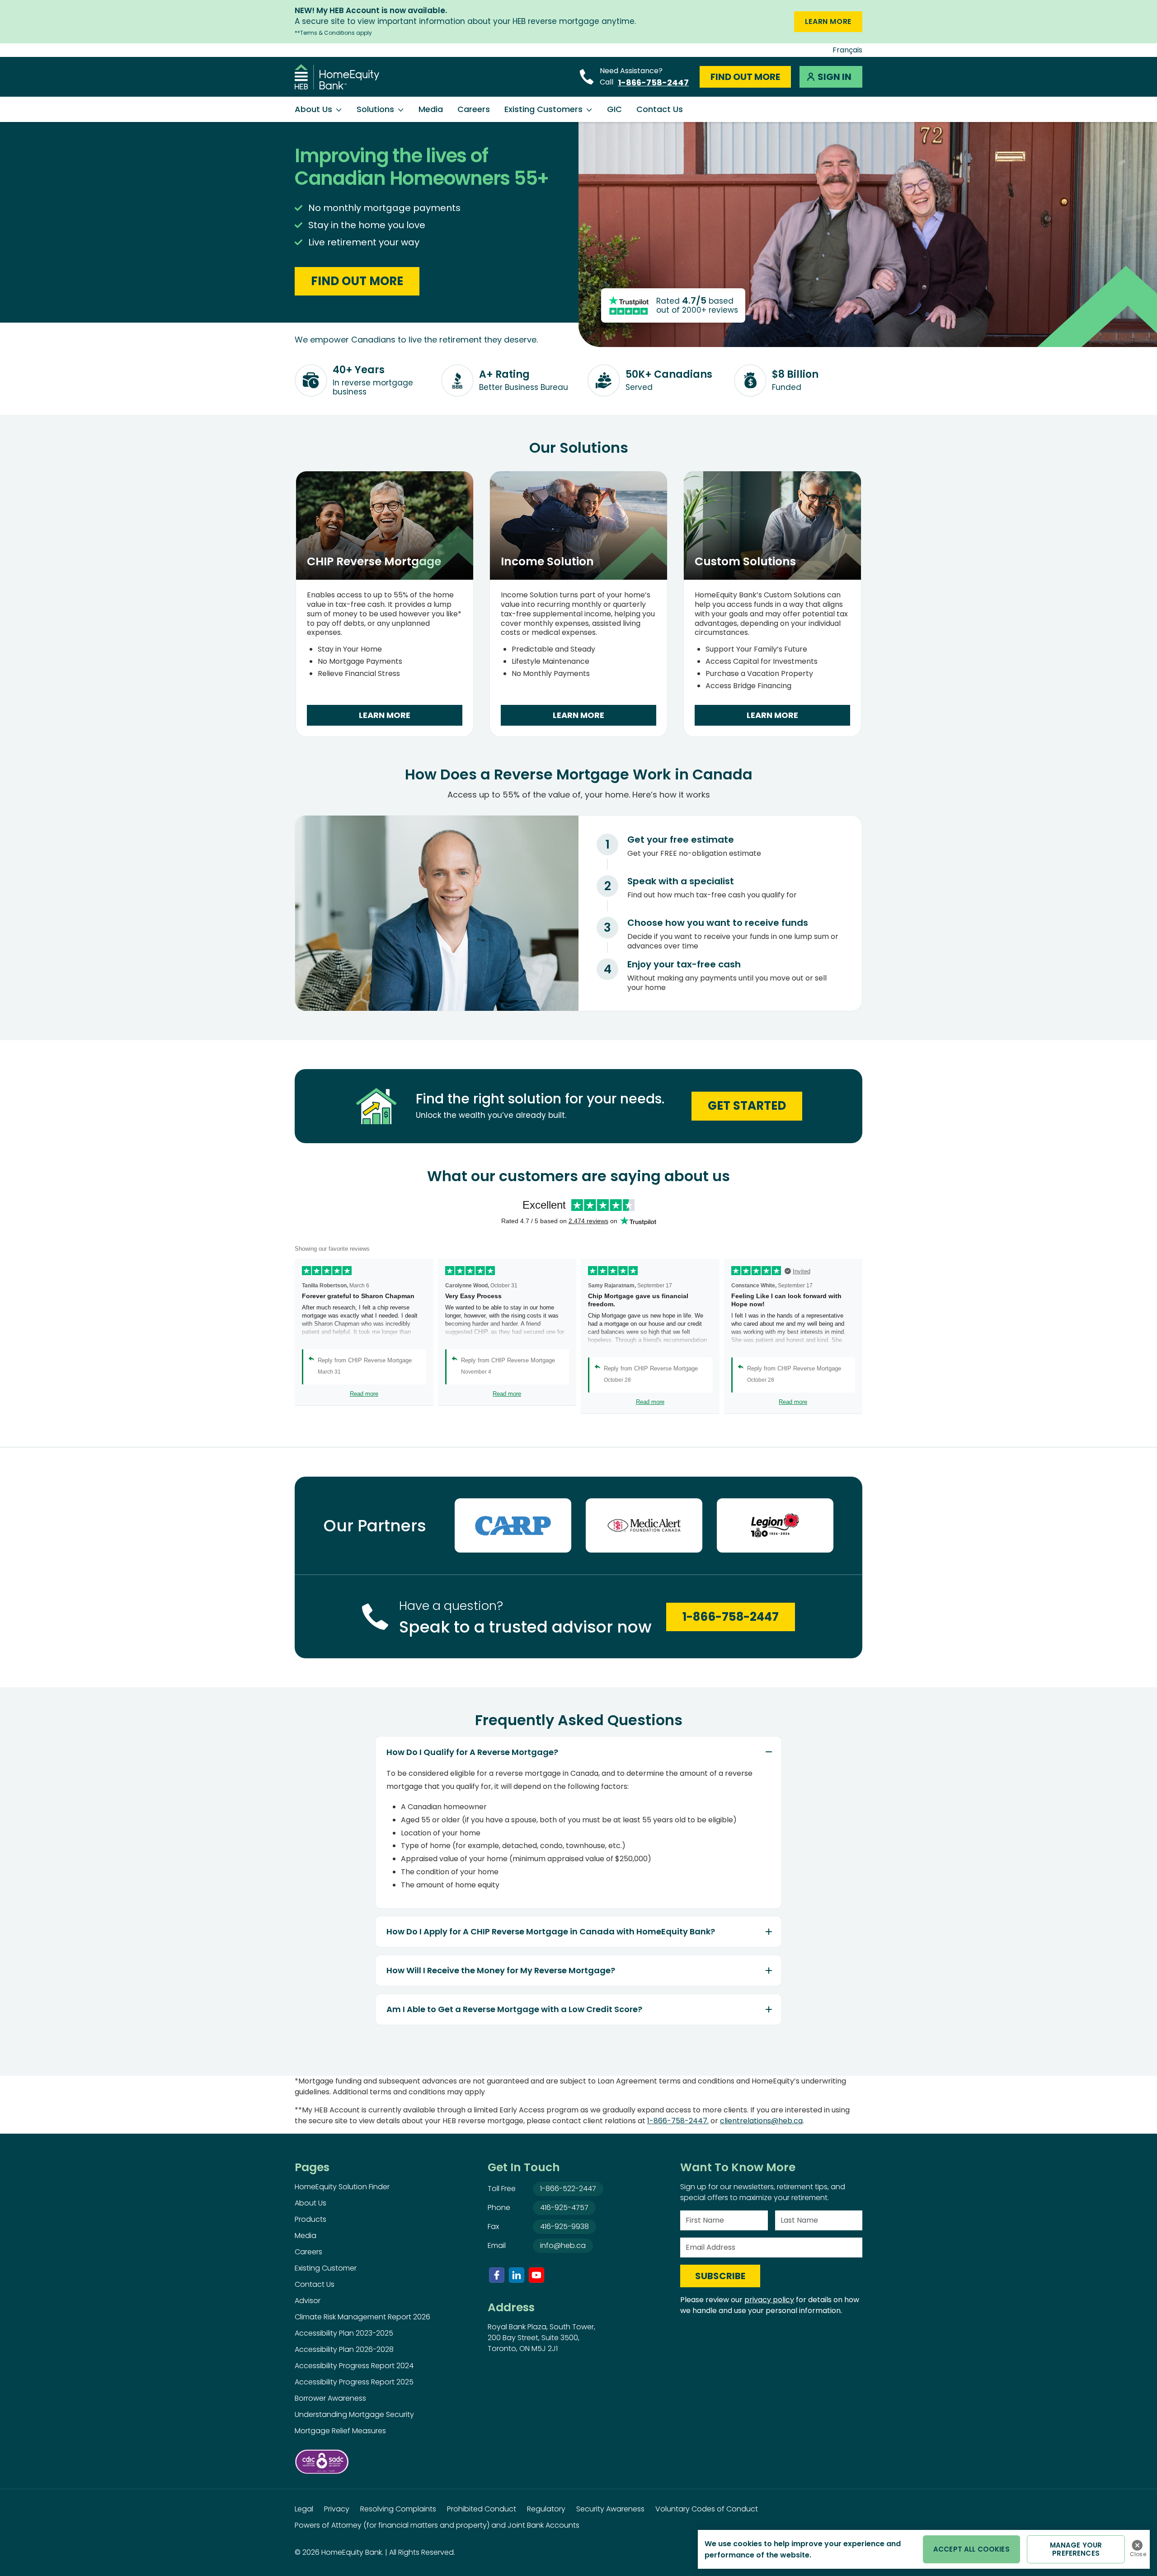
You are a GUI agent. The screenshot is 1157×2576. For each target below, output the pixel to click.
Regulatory (546, 2509)
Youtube (536, 2275)
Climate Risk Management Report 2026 (362, 2317)
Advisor (308, 2301)
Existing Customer (326, 2268)
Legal (304, 2509)
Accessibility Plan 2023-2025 (344, 2333)
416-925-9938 (564, 2226)
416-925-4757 (564, 2208)
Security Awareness (610, 2509)
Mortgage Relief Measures (340, 2431)
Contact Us (660, 109)
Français (847, 50)
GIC (614, 109)
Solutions (375, 109)
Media (431, 109)
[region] (924, 2549)
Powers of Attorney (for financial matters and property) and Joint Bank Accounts (437, 2525)
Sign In (835, 77)
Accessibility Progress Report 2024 (354, 2366)
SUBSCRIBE (720, 2276)
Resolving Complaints (398, 2509)
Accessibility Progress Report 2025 (354, 2382)
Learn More (828, 21)
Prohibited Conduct (482, 2509)
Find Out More (745, 77)
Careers (474, 109)
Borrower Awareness (330, 2398)
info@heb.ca (563, 2245)
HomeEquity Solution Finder (342, 2187)
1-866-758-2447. (678, 2121)
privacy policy (769, 2300)
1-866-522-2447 (568, 2189)
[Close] (1137, 2545)
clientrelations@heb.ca (761, 2121)
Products (310, 2219)
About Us (313, 109)
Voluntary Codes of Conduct (707, 2509)
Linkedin (517, 2275)
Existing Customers (543, 109)
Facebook (497, 2275)
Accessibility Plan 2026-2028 (344, 2349)
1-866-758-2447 (653, 82)
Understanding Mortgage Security (354, 2414)
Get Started (747, 1106)
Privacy (337, 2509)
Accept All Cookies (971, 2549)
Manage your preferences (1076, 2549)
